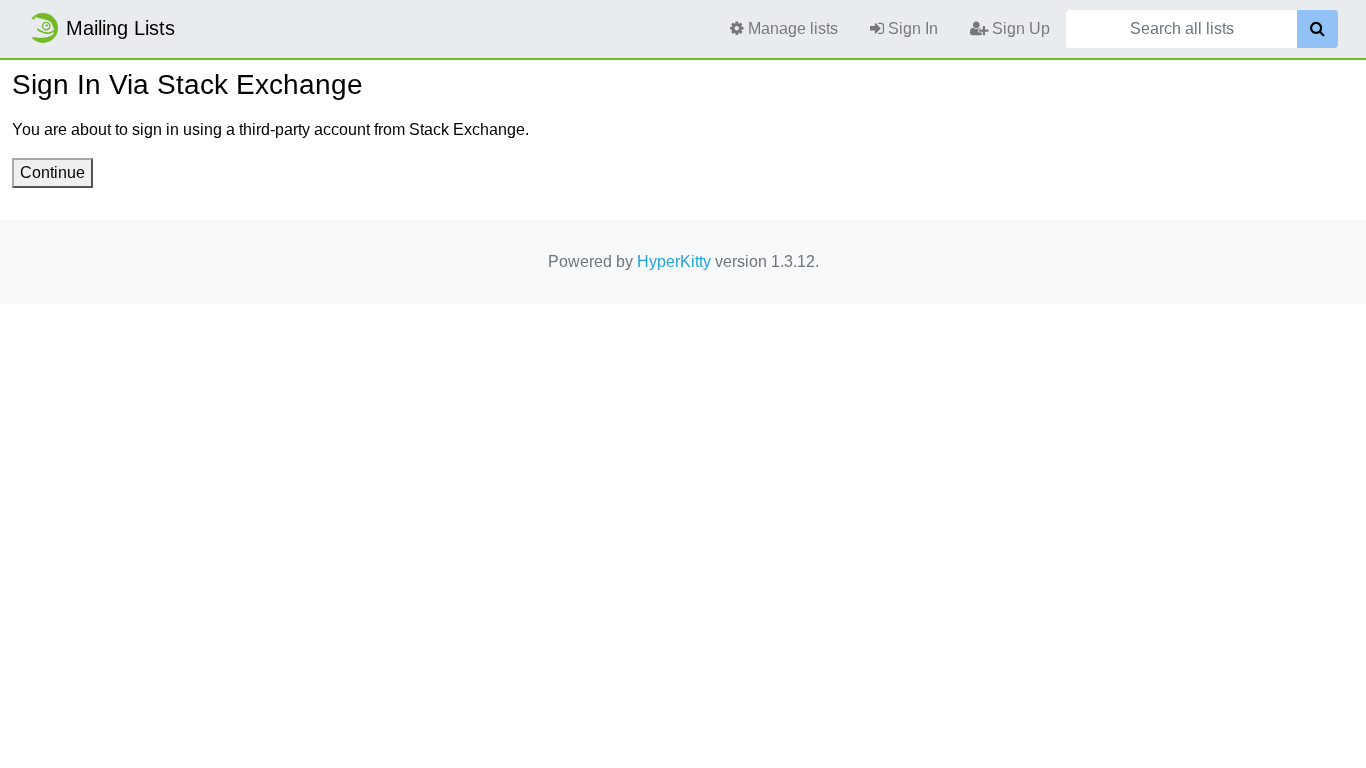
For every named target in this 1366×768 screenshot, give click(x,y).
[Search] (1317, 29)
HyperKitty (674, 261)
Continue (52, 172)
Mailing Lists (120, 28)
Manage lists (791, 28)
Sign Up (1019, 28)
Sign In (911, 28)
